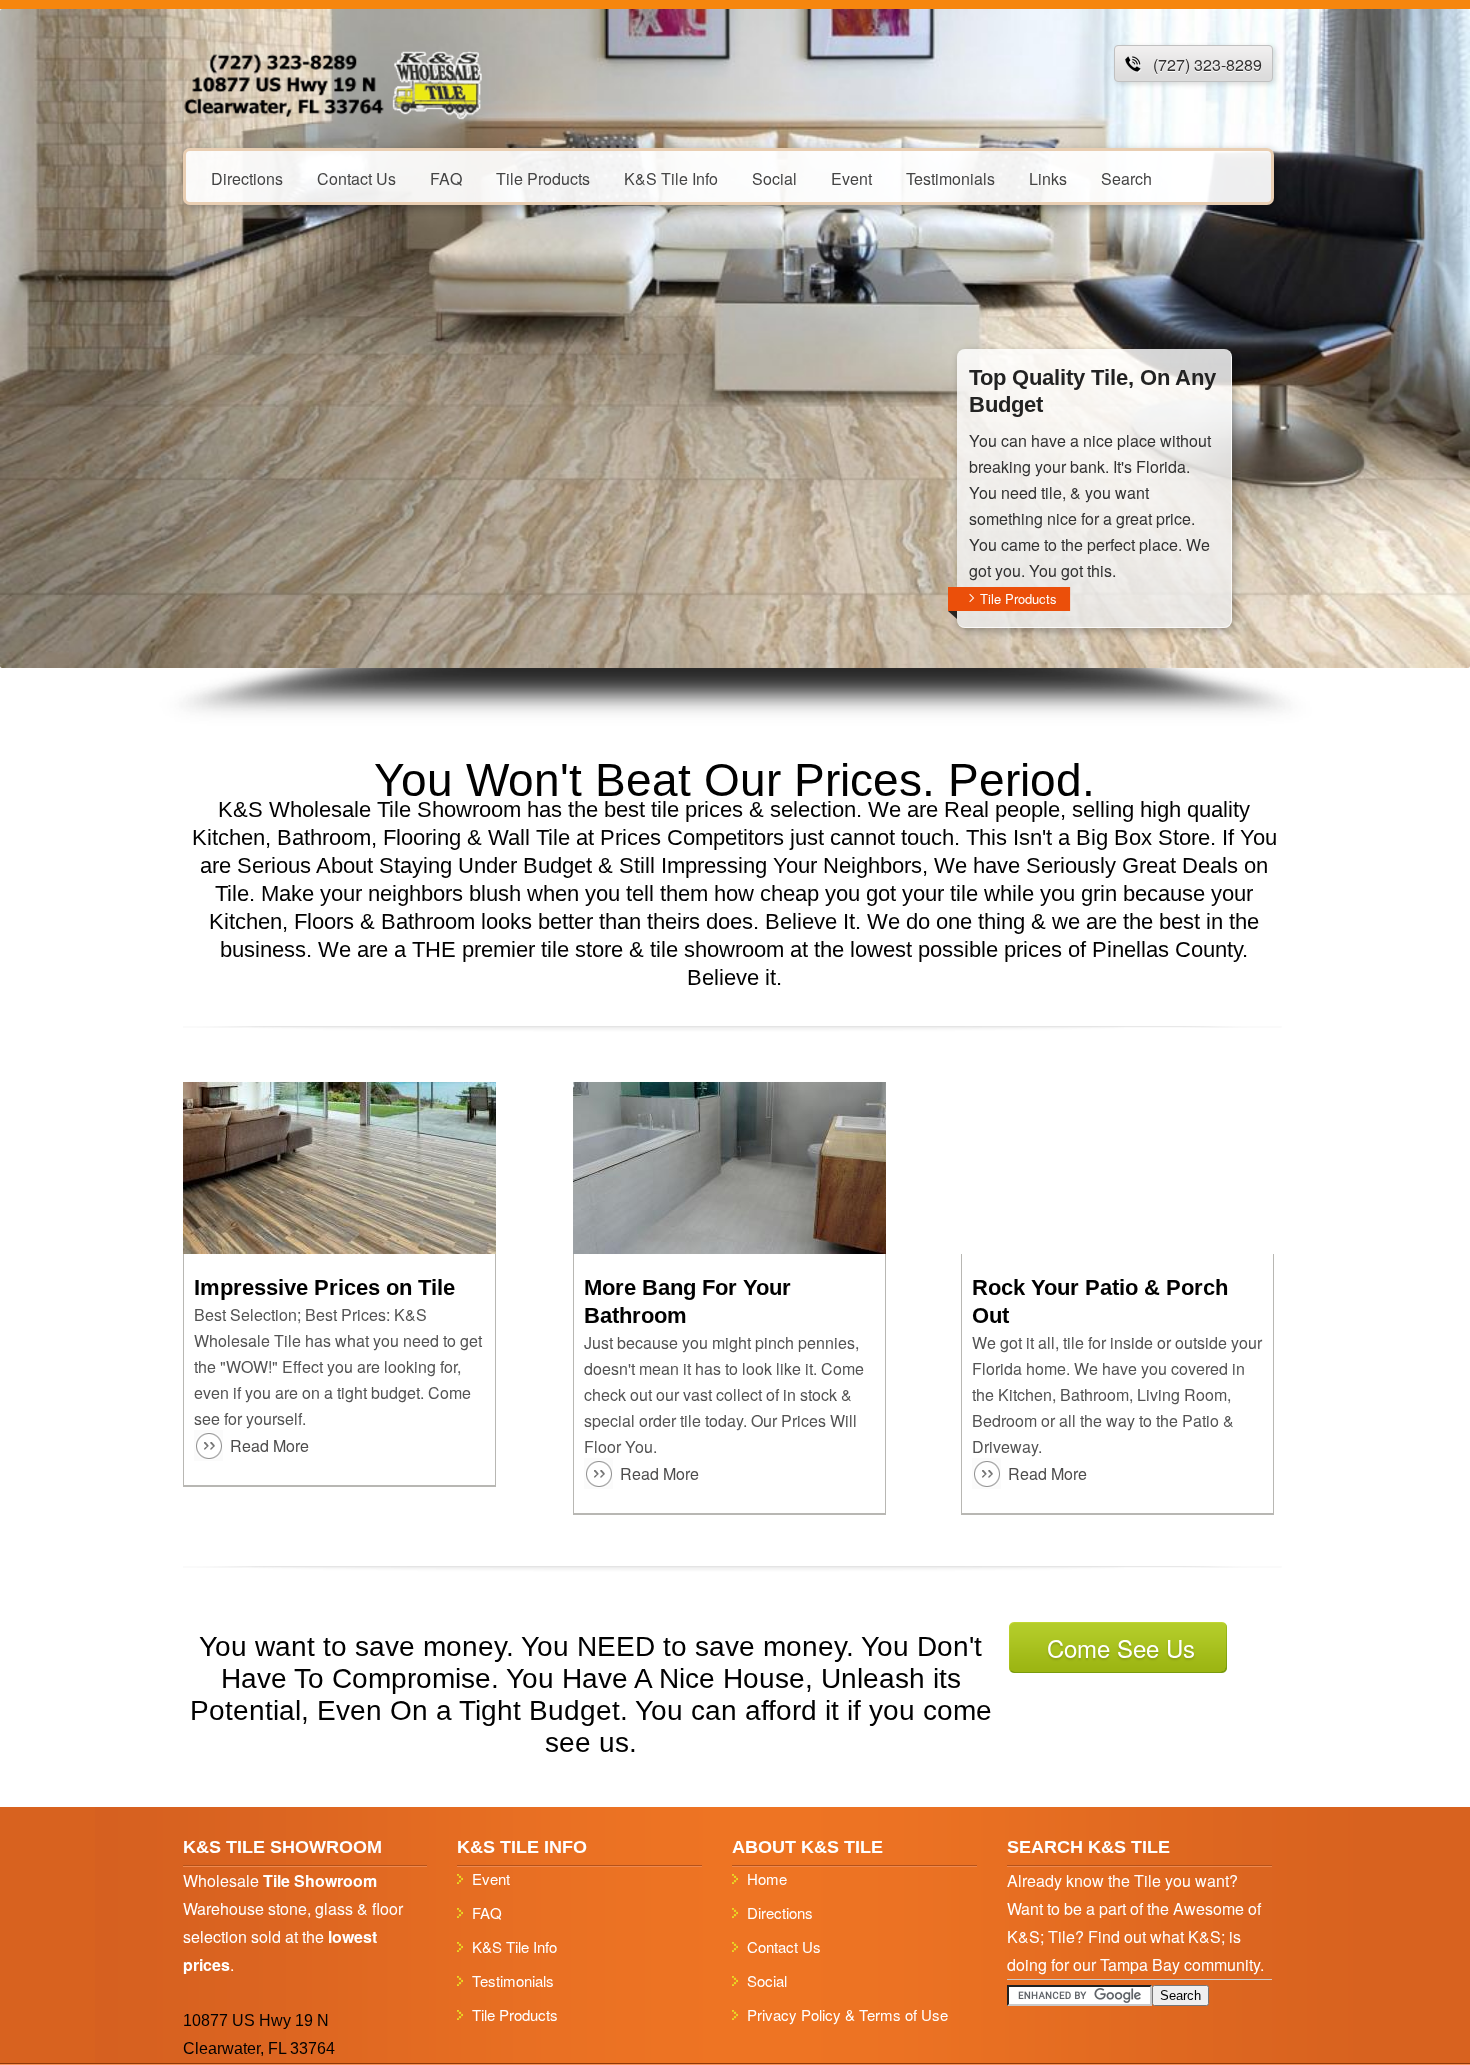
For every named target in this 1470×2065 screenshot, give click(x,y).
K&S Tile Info (671, 177)
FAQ (446, 177)
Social (774, 177)
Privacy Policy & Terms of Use (847, 2014)
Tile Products (543, 177)
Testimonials (950, 177)
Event (851, 177)
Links (1048, 177)
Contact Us (356, 177)
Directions (247, 177)
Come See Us (1121, 1647)
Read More (269, 1445)
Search (1126, 177)
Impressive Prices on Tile (324, 1287)
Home (767, 1878)
